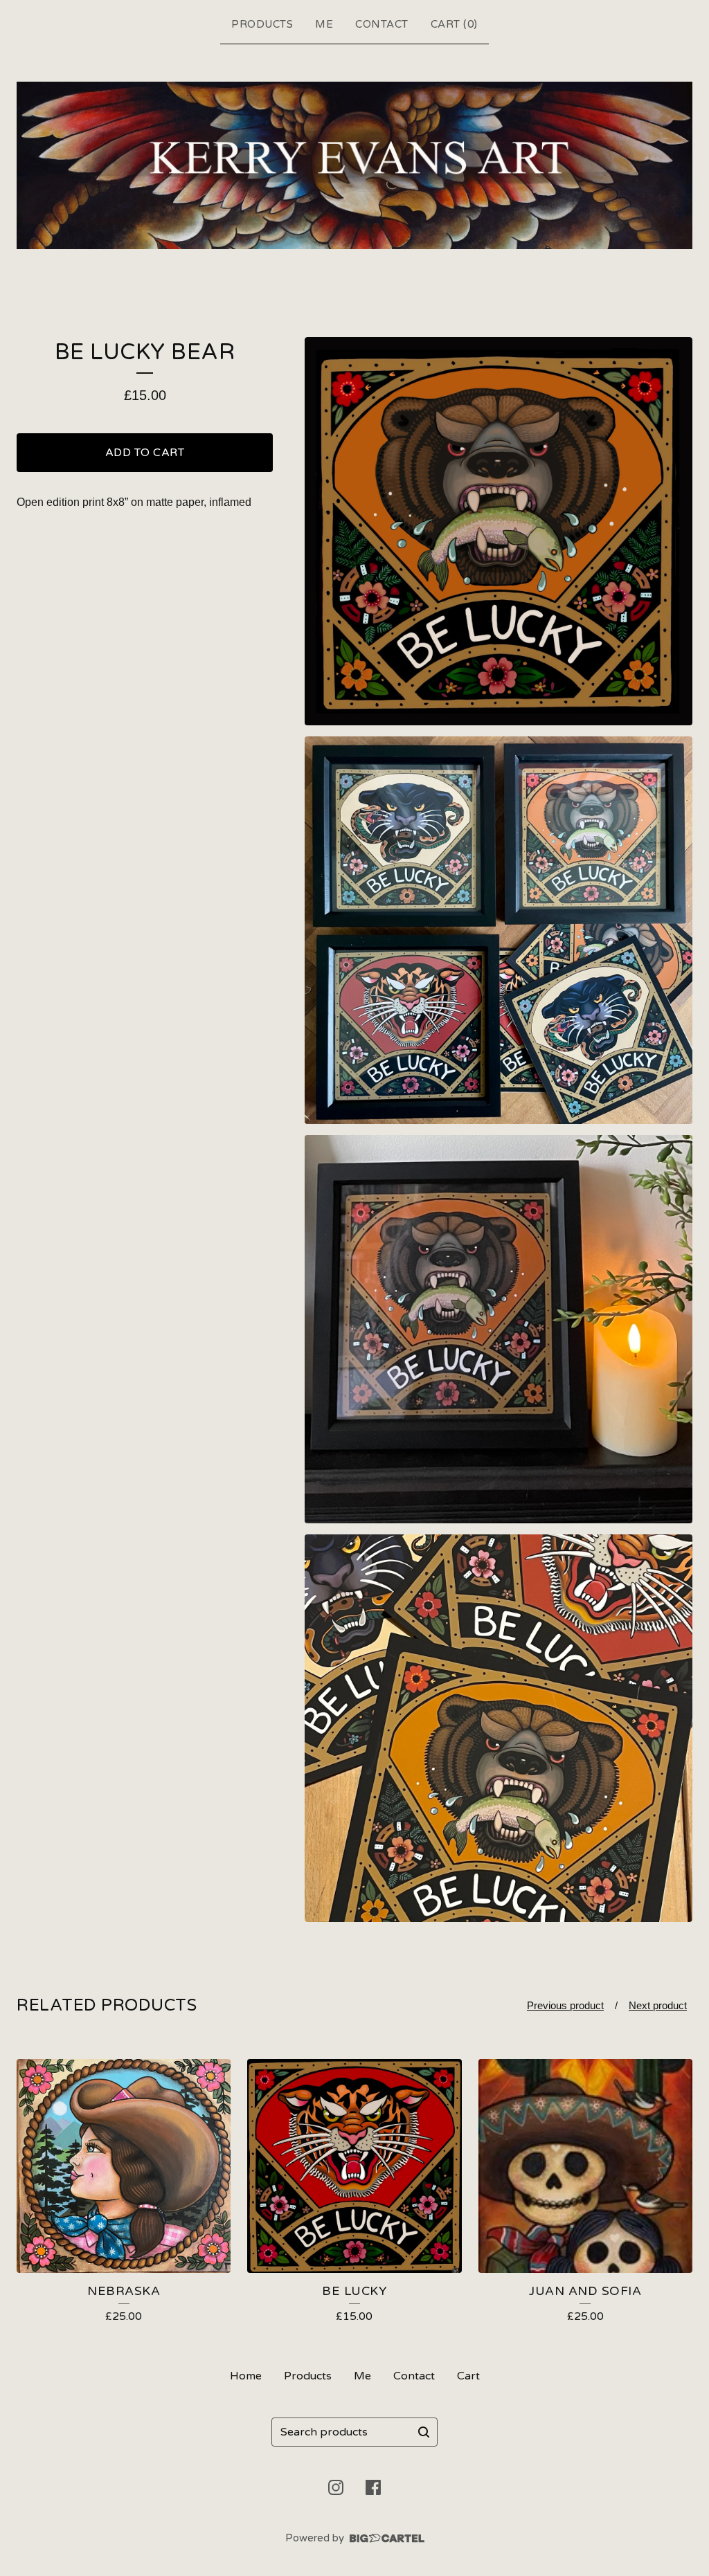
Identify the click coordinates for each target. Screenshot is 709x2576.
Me (324, 24)
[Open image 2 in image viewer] (499, 930)
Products (262, 24)
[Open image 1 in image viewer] (499, 531)
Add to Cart (145, 453)
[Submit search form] (424, 2432)
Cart (468, 2376)
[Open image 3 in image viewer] (499, 1329)
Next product (658, 2005)
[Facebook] (373, 2487)
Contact (382, 24)
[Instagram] (336, 2487)
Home (246, 2376)
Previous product (565, 2005)
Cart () (454, 24)
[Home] (354, 166)
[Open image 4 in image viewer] (499, 1728)
